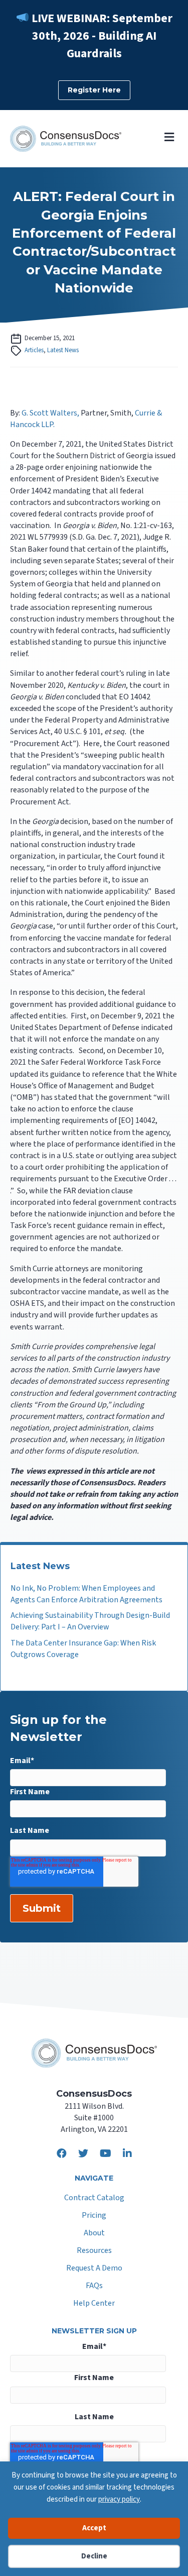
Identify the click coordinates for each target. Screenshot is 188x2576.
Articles (34, 350)
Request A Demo (94, 2269)
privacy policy (119, 2499)
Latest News (63, 350)
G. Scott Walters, (50, 413)
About (94, 2234)
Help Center (94, 2304)
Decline (94, 2556)
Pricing (94, 2216)
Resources (94, 2251)
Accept (94, 2528)
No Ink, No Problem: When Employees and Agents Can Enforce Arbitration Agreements (86, 1594)
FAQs (94, 2286)
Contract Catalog (94, 2198)
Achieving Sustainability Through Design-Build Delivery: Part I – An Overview (90, 1621)
